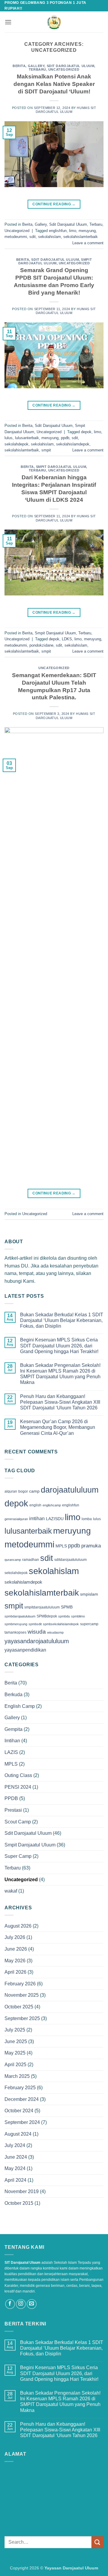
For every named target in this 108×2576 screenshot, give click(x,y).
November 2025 (22, 1995)
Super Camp (18, 1856)
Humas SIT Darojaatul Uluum (66, 110)
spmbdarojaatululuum (20, 1616)
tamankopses (15, 1632)
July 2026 (15, 1937)
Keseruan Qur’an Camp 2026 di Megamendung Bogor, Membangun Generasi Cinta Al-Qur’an (58, 1427)
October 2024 (19, 2111)
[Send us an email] (32, 2304)
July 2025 (15, 2030)
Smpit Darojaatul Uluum (55, 261)
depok (86, 432)
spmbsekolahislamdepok (61, 1624)
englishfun (58, 231)
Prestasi (13, 1810)
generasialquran (16, 1519)
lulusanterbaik (27, 438)
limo (73, 231)
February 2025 (20, 2088)
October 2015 (19, 2203)
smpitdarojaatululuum (42, 1607)
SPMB (67, 1607)
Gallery (36, 66)
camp (34, 1491)
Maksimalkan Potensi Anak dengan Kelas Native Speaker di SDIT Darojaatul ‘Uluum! (54, 84)
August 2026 (18, 1926)
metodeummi (16, 237)
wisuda (37, 1632)
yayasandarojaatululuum (37, 1641)
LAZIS (11, 1752)
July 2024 (15, 2145)
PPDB (11, 1798)
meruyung (87, 231)
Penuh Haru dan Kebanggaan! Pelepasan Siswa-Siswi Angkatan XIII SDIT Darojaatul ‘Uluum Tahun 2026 (60, 1402)
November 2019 (22, 2191)
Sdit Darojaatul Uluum (71, 66)
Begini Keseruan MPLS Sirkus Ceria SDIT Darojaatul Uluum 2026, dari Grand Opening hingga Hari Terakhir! (59, 1345)
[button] (8, 22)
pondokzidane (41, 645)
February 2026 (20, 1984)
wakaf (11, 1891)
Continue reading (54, 204)
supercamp (89, 1624)
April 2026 (15, 1972)
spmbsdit (35, 1624)
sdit (33, 237)
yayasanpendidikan (25, 1650)
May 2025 (15, 2053)
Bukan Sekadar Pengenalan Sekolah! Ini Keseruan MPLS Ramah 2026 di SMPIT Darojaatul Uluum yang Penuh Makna (60, 1374)
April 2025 (15, 2065)
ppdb (65, 438)
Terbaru (37, 69)
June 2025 (16, 2041)
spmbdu (64, 1616)
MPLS (61, 1546)
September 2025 (22, 2018)
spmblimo (78, 1616)
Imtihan (12, 1741)
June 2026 (16, 1949)
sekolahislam (49, 237)
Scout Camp (18, 1822)
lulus (9, 438)
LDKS (67, 639)
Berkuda (13, 1695)
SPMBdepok (47, 1616)
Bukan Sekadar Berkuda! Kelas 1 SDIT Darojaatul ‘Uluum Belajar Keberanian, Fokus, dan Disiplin (62, 1320)
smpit (46, 450)
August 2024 (18, 2134)
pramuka (91, 1546)
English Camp (20, 1706)
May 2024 (15, 2168)
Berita (19, 66)
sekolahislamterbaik (81, 237)
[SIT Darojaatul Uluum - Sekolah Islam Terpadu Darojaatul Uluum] (54, 22)
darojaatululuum (70, 1490)
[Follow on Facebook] (10, 2304)
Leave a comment (88, 243)
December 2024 (22, 2099)
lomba (87, 1519)
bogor (23, 1491)
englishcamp (52, 1505)
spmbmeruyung (16, 1624)
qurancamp (13, 1560)
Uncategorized (64, 69)
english (35, 1505)
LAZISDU (55, 1519)
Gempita (13, 1729)
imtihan (37, 1519)
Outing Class (18, 1775)
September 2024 (22, 2122)
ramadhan (31, 1560)
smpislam (89, 1594)
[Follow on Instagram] (21, 2304)
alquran (11, 1491)
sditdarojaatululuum (70, 1560)
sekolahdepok (16, 444)
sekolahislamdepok (73, 444)
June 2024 (16, 2157)
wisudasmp (55, 1632)
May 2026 (15, 1961)
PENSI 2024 (18, 1787)
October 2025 (19, 2007)
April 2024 (15, 2180)
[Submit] (97, 2542)
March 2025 (17, 2076)
